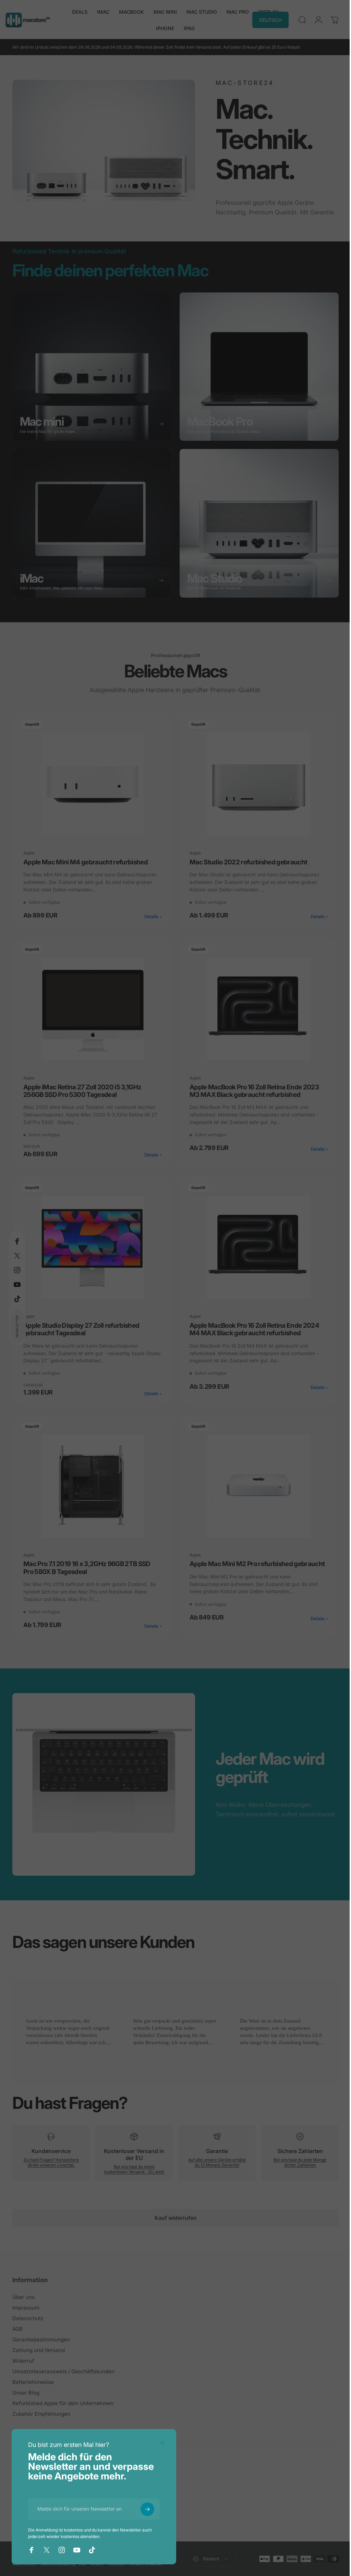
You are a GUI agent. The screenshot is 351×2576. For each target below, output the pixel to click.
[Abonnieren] (147, 2509)
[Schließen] (162, 2443)
